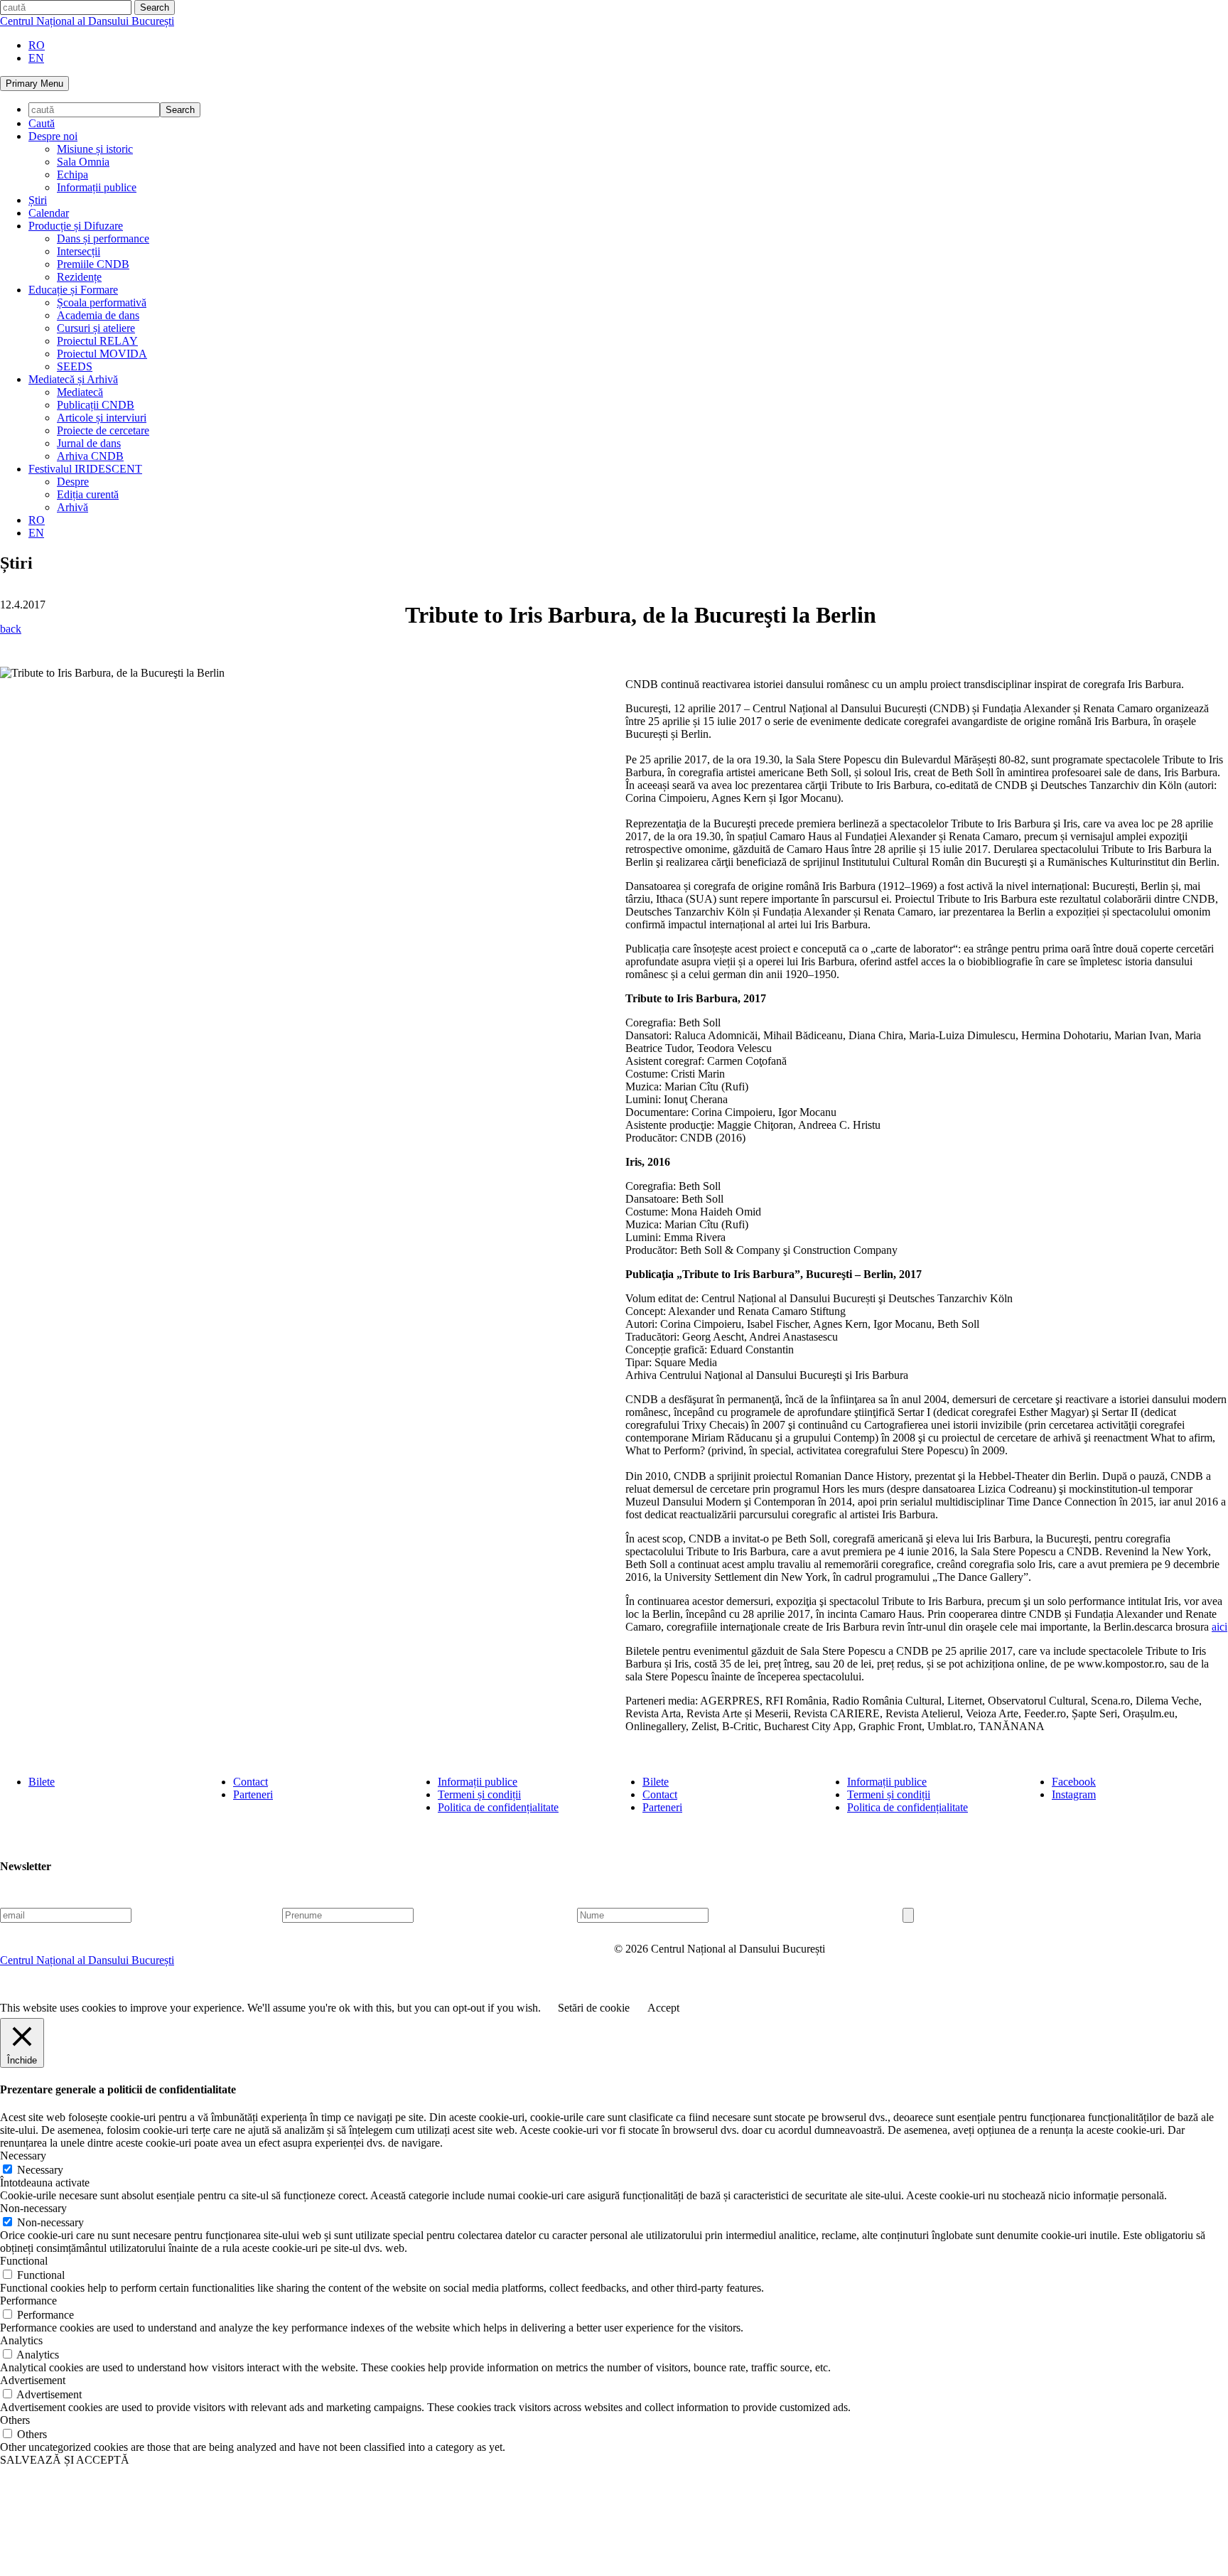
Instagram (1074, 1794)
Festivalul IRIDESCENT (85, 469)
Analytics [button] (21, 2340)
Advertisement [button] (33, 2380)
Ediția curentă (88, 494)
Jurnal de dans (89, 443)
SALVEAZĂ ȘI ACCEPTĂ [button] (65, 2460)
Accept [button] (663, 2008)
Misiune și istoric (95, 149)
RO (37, 45)
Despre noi (53, 136)
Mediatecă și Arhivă (73, 379)
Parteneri (253, 1794)
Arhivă (72, 507)
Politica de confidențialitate (498, 1807)
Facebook (1074, 1782)
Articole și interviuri (102, 418)
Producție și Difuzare (76, 226)
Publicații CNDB (96, 405)
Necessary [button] (23, 2156)
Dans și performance (103, 238)
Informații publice (97, 187)
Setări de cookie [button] (594, 2008)
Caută (42, 123)
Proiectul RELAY (97, 341)
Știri (38, 200)
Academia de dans (98, 315)
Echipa (72, 175)
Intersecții (79, 251)
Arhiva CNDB (90, 456)
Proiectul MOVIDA (102, 354)
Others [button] (15, 2420)
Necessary (40, 2170)
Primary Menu (34, 84)
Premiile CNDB (93, 264)
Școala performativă (102, 302)
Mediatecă (80, 392)
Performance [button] (28, 2301)
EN (36, 58)
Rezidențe (79, 277)
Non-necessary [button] (33, 2208)
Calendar (49, 213)
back (11, 629)
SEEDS (75, 366)
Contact (251, 1782)
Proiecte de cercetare (103, 430)
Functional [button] (24, 2261)
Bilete (42, 1782)
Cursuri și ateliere (96, 328)
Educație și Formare (73, 290)
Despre (73, 482)
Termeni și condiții (479, 1794)
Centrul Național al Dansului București (87, 21)
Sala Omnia (83, 162)
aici (1219, 1627)
